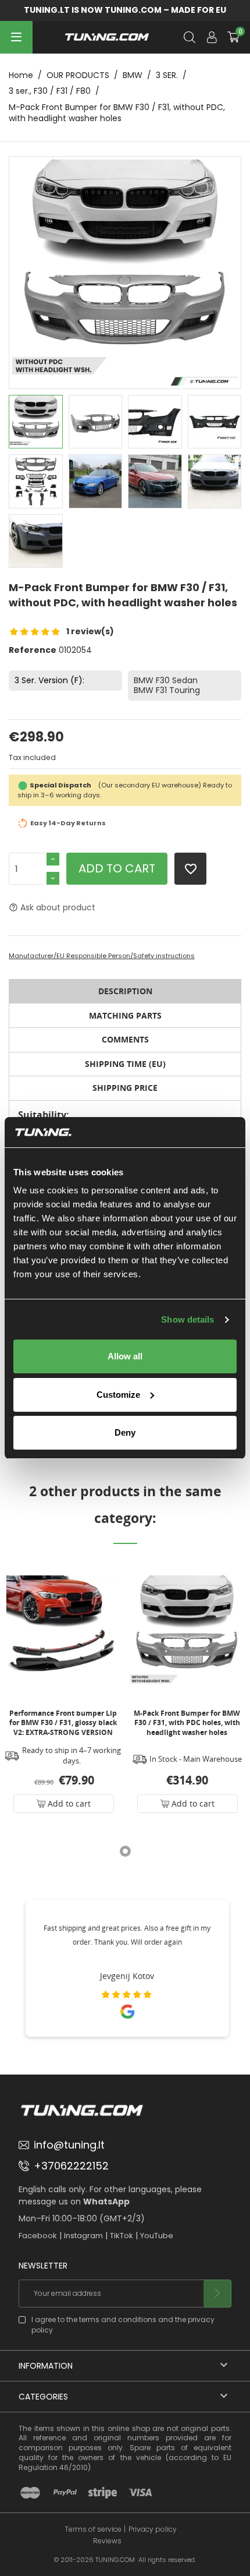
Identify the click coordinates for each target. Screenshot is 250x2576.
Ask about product (52, 907)
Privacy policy (153, 2529)
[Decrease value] (53, 878)
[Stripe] (103, 2493)
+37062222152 (71, 2166)
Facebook (38, 2236)
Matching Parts (125, 1015)
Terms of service (93, 2529)
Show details (187, 1319)
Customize (118, 1395)
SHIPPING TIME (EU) (125, 1064)
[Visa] (140, 2493)
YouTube (157, 2236)
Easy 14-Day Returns (68, 823)
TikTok (122, 2236)
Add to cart (117, 868)
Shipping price (125, 1088)
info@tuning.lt (69, 2145)
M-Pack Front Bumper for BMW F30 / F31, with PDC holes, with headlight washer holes (187, 1722)
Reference (33, 650)
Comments (125, 1039)
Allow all (125, 1356)
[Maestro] (30, 2493)
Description (125, 991)
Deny (125, 1432)
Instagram (83, 2236)
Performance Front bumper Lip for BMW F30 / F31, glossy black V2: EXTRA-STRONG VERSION (63, 1722)
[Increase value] (53, 859)
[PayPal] (65, 2493)
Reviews (107, 2541)
